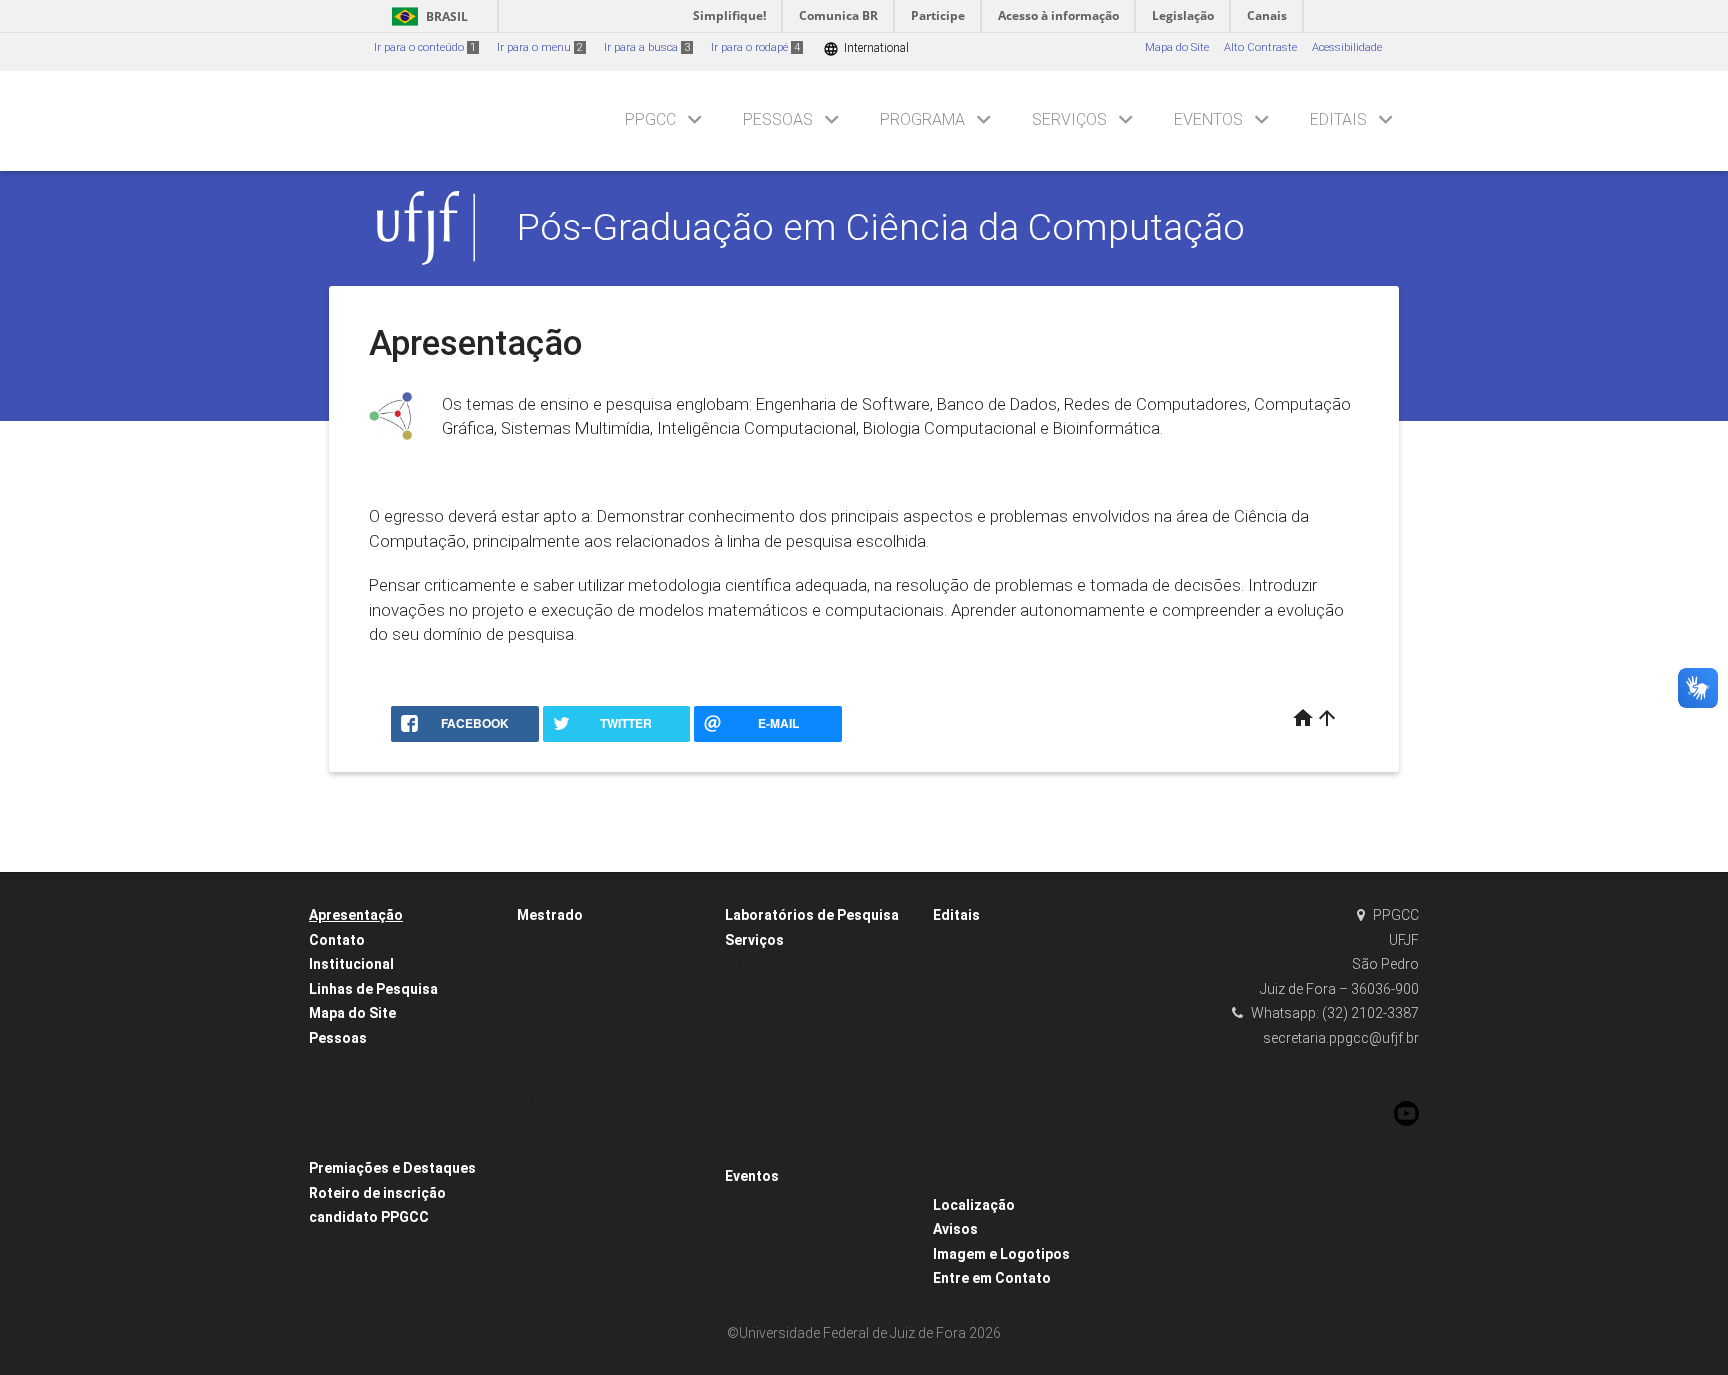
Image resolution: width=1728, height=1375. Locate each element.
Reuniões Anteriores (578, 1100)
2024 (955, 1020)
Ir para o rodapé (755, 47)
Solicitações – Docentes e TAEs (815, 1098)
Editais (1338, 119)
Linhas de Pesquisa (373, 989)
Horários (549, 967)
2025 (955, 1047)
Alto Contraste (1260, 47)
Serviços (1069, 119)
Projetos (547, 1020)
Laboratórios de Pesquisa (812, 915)
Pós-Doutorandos (363, 1090)
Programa (922, 119)
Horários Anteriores (576, 994)
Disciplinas (556, 1179)
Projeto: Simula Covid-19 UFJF (604, 1047)
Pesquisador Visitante (1000, 1126)
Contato (337, 940)
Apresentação (356, 915)
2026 (955, 1073)
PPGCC (650, 119)
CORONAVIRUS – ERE (788, 1151)
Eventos (1208, 119)
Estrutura (550, 941)
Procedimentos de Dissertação (814, 1045)
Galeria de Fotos (777, 1255)
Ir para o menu (540, 47)
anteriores (969, 1100)
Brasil (426, 16)
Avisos (955, 1229)
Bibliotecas (555, 1232)
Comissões (556, 1153)
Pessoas (778, 119)
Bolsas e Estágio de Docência (811, 992)
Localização (974, 1205)
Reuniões (550, 1073)
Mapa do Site (1177, 47)
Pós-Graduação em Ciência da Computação (881, 227)
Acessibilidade (1347, 47)
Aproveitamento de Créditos (806, 1018)
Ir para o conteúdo (425, 47)
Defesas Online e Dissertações (814, 1228)
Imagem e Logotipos (1001, 1254)
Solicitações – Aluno (787, 1071)
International (866, 48)
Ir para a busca (647, 47)
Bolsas (960, 941)
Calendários (559, 1126)
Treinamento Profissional (1008, 1179)
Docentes (343, 1063)
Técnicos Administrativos (384, 1116)
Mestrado (550, 915)
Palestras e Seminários (795, 1202)
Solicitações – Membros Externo (817, 1124)
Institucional (351, 964)
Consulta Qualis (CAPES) (592, 1259)
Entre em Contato (992, 1278)
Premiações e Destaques (392, 1168)
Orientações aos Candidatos (1017, 994)
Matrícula (760, 965)
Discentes (344, 1143)
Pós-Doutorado (981, 1153)
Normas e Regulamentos (591, 1206)
